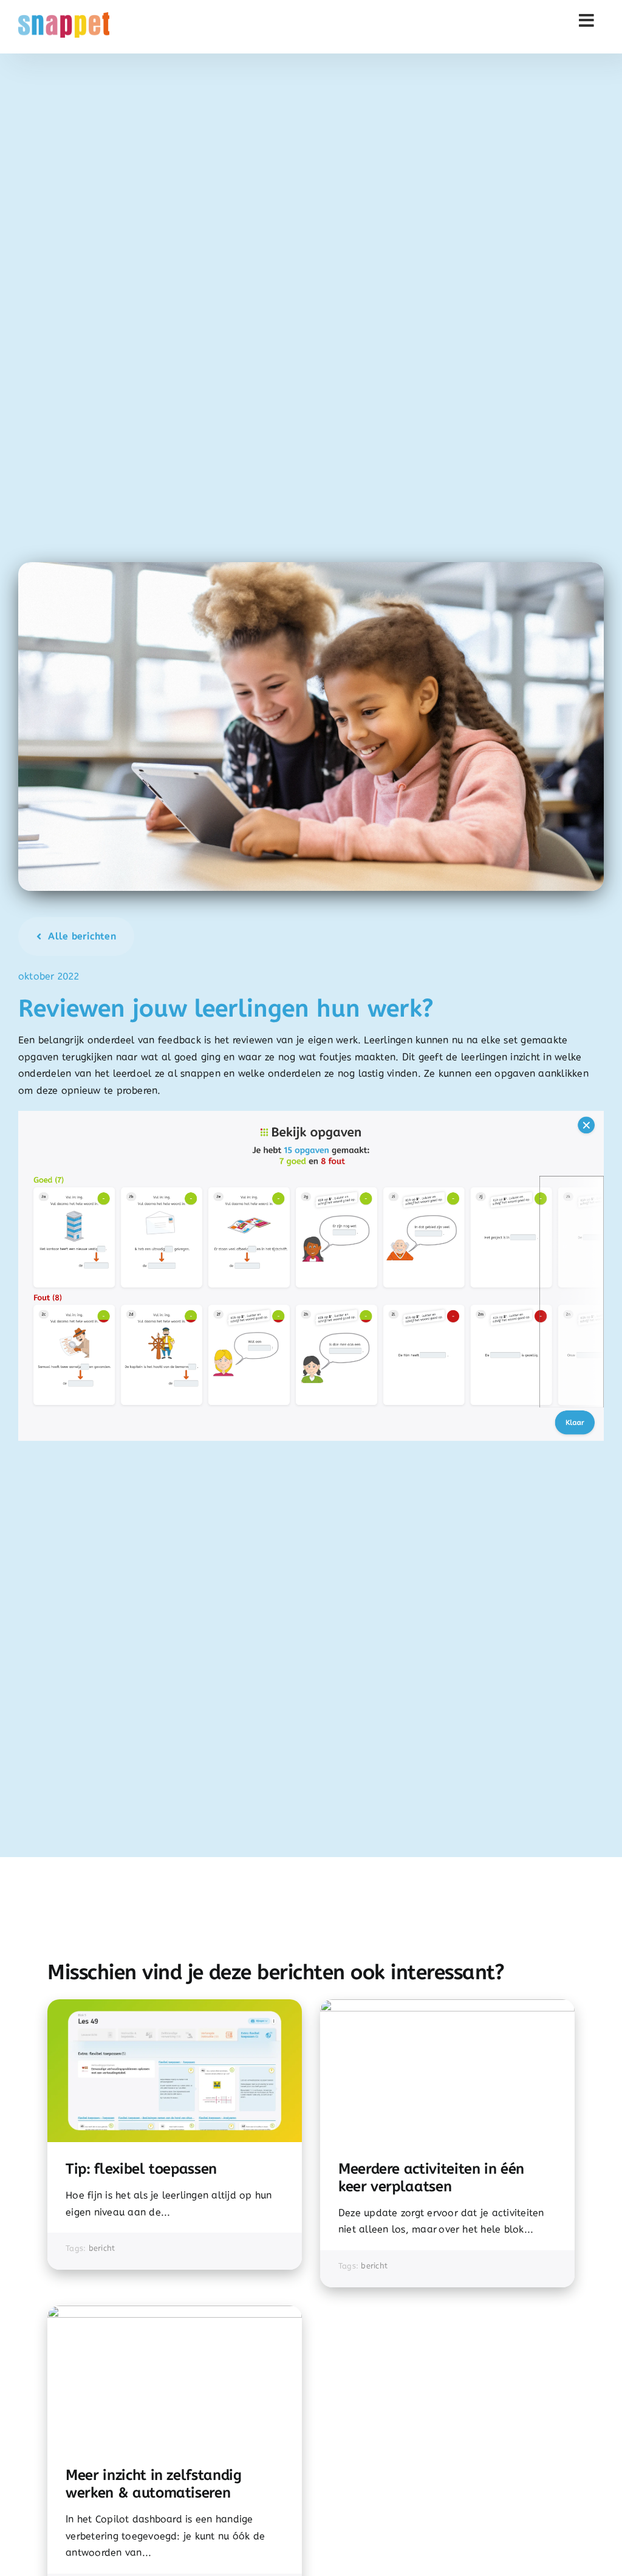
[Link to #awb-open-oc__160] (587, 21)
